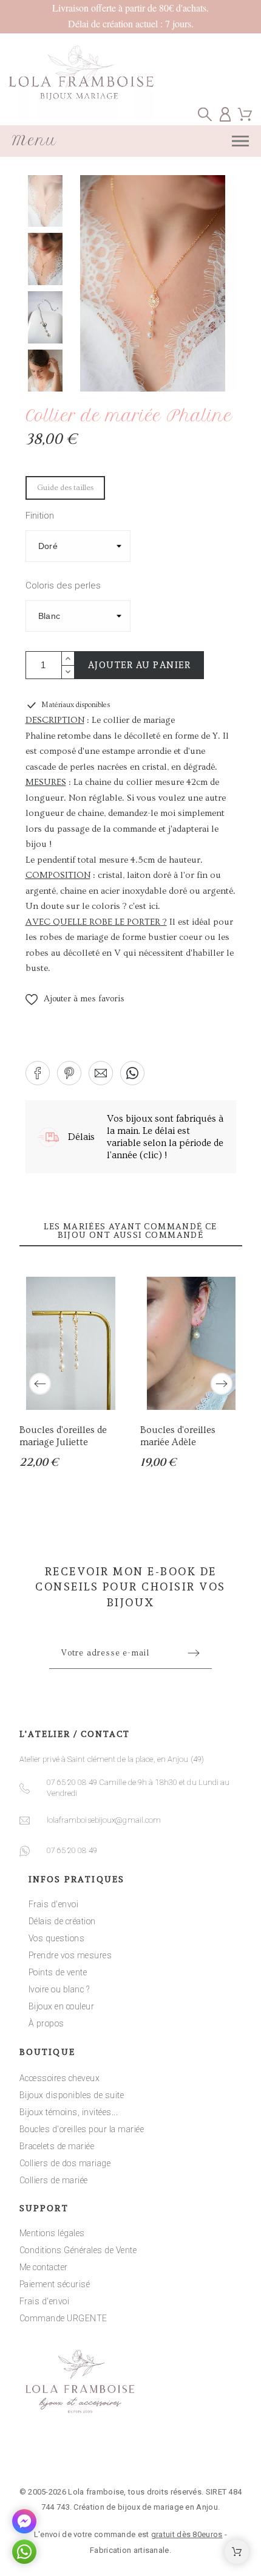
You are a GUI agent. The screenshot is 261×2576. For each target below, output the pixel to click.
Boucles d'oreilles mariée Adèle (177, 1436)
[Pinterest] (168, 2455)
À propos (46, 2023)
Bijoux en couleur (62, 2006)
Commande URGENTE (63, 2318)
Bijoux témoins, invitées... (69, 2112)
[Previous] (40, 1384)
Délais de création (62, 1921)
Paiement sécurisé (55, 2284)
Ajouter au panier (140, 665)
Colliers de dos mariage (65, 2163)
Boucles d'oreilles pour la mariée (82, 2129)
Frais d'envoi (54, 1904)
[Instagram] (130, 2455)
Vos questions (57, 1938)
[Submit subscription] (194, 1653)
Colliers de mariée (54, 2180)
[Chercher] (205, 114)
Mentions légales (52, 2233)
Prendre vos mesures (70, 1955)
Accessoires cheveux (60, 2078)
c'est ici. (144, 906)
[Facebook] (93, 2455)
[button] (75, 1000)
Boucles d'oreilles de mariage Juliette (63, 1436)
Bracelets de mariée (57, 2146)
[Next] (222, 1384)
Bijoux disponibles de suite (72, 2095)
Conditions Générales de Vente (78, 2250)
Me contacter (44, 2267)
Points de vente (58, 1972)
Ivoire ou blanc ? (59, 1989)
